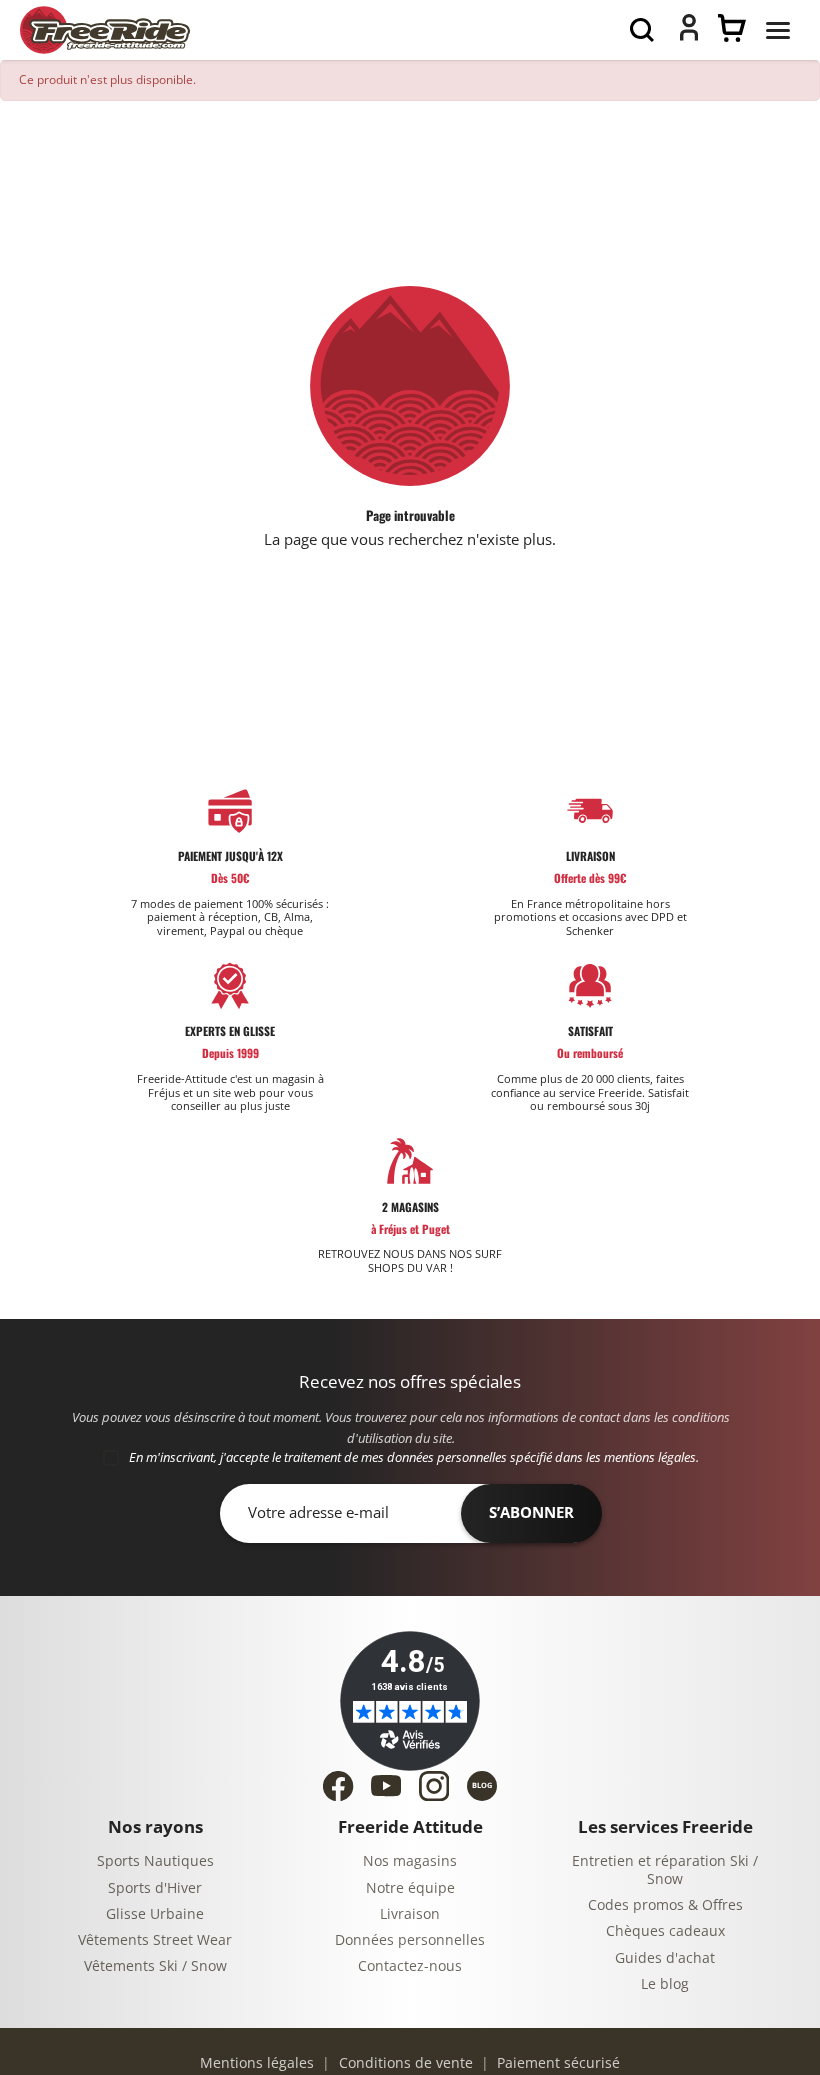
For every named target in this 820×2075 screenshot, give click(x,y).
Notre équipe (410, 1888)
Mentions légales (257, 2063)
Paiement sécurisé (556, 2063)
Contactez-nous (410, 1966)
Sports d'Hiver (155, 1888)
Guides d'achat (665, 1958)
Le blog (665, 1984)
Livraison (410, 1914)
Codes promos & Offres (665, 1905)
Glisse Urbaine (155, 1914)
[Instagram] (434, 1786)
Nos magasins (410, 1861)
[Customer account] (689, 36)
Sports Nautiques (155, 1861)
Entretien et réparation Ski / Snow (665, 1870)
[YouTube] (386, 1785)
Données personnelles (410, 1940)
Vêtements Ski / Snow (155, 1966)
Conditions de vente (404, 2063)
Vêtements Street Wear (155, 1940)
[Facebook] (338, 1786)
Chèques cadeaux (665, 1931)
